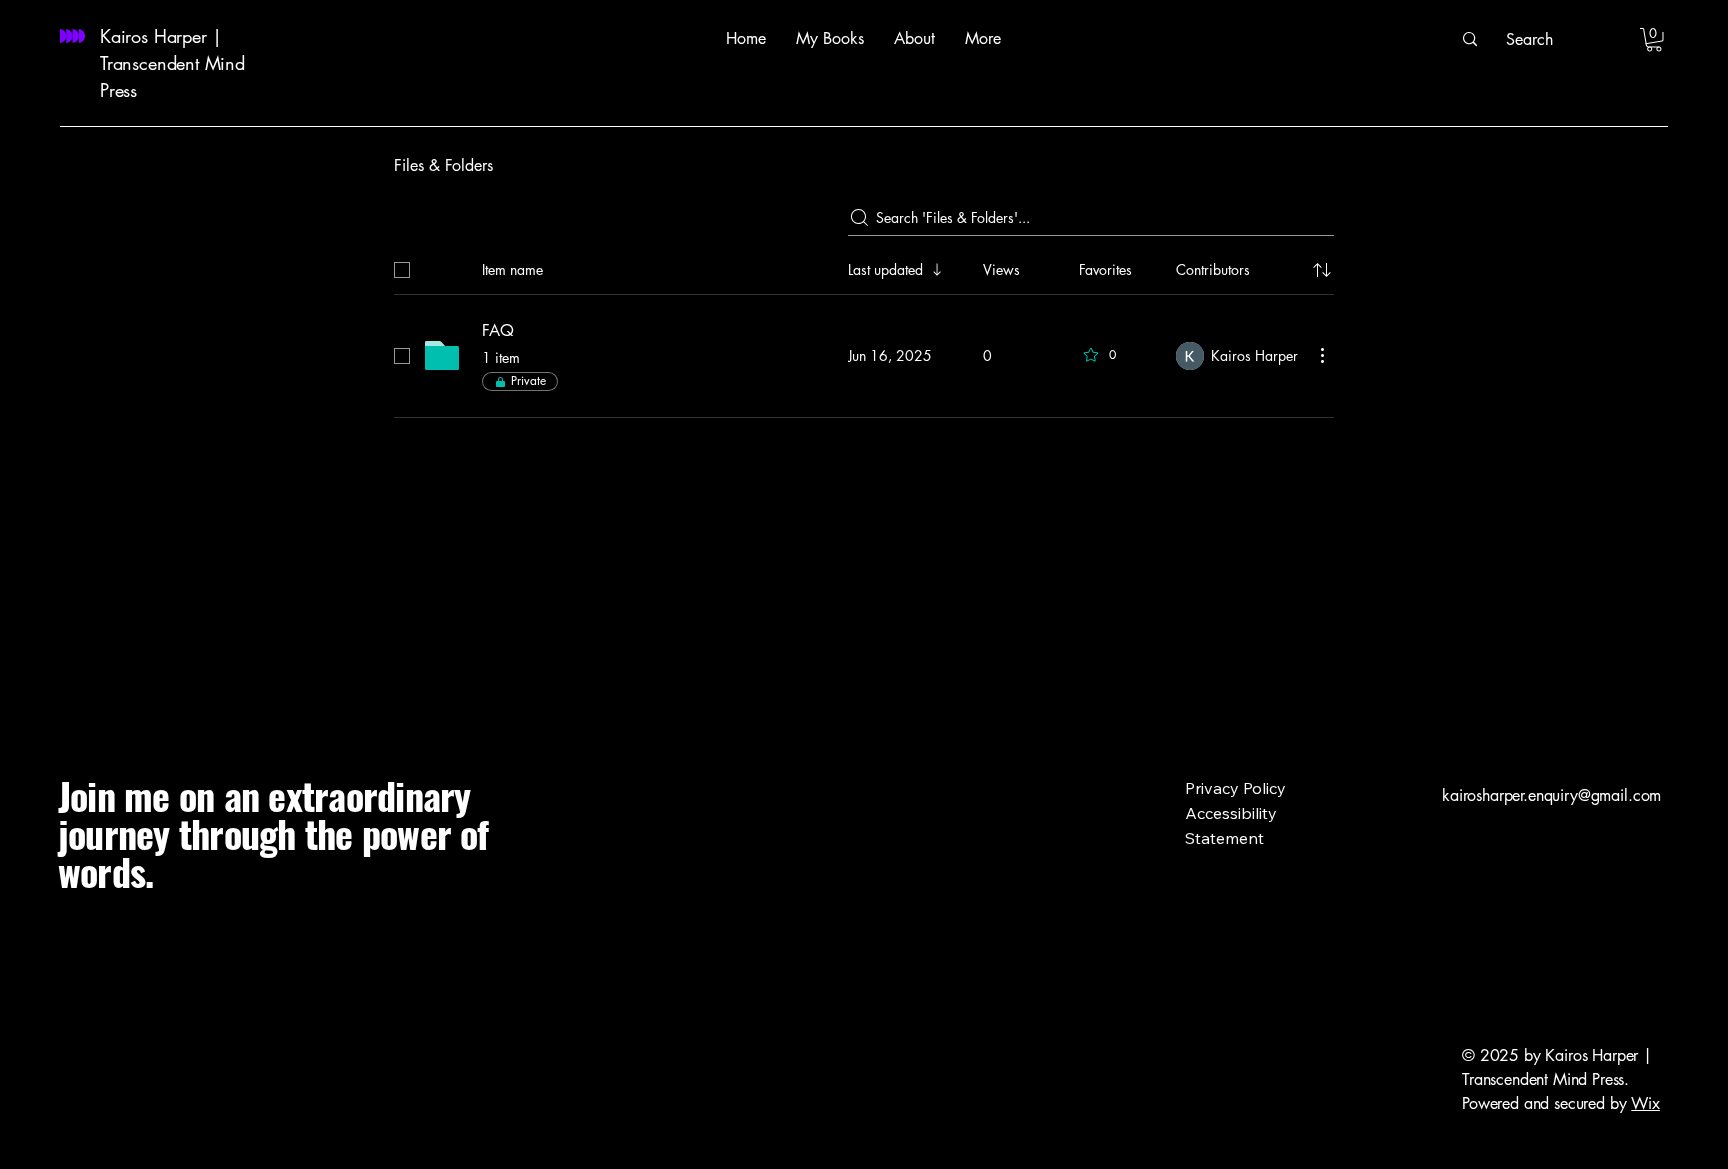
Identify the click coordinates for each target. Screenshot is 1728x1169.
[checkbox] (402, 270)
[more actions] (1322, 355)
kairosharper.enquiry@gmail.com (1551, 795)
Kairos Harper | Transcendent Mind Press (172, 63)
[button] (1654, 40)
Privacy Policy (1235, 788)
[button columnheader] (1322, 270)
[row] (864, 266)
